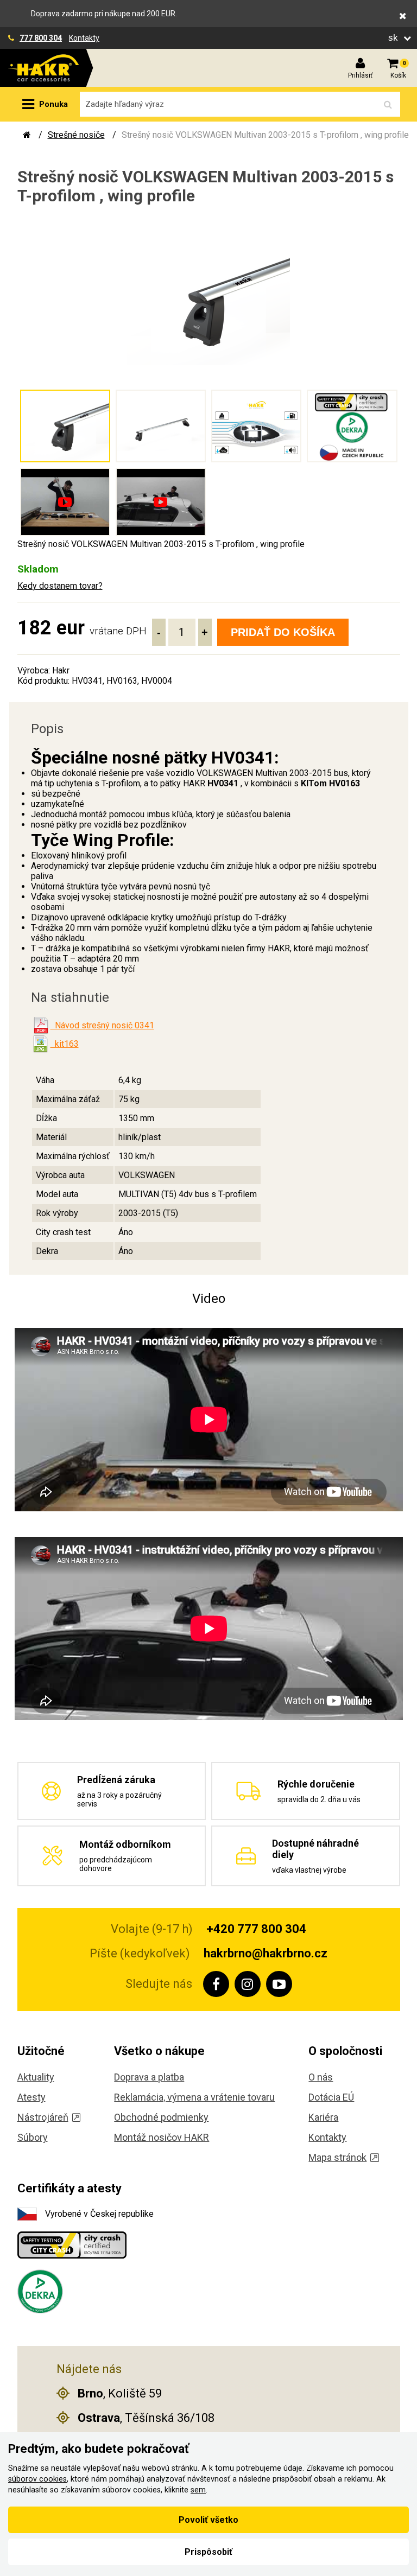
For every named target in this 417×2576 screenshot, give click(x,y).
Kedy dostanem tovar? (60, 586)
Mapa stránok (337, 2157)
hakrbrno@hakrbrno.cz (266, 1953)
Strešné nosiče (76, 135)
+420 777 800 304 (256, 1929)
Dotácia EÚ (331, 2097)
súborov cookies (37, 2479)
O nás (321, 2077)
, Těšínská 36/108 (146, 2418)
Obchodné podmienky (161, 2117)
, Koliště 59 (120, 2393)
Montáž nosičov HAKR (162, 2137)
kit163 (65, 1044)
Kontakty (84, 38)
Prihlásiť (360, 75)
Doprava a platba (149, 2077)
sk (394, 38)
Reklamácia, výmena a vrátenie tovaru (194, 2097)
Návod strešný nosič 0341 (102, 1025)
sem (198, 2490)
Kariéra (323, 2117)
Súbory (33, 2137)
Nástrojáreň (43, 2117)
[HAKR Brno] (27, 135)
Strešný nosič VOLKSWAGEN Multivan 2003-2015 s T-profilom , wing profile (265, 135)
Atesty (31, 2097)
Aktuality (36, 2077)
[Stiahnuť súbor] (41, 1026)
